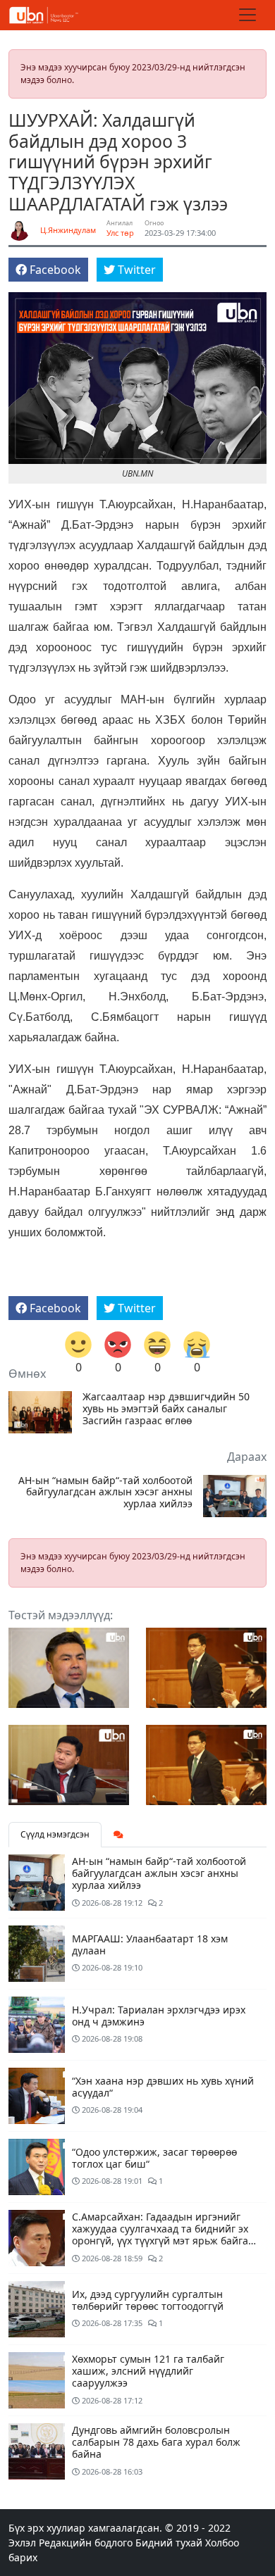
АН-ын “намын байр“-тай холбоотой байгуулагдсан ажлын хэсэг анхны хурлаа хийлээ (105, 1493)
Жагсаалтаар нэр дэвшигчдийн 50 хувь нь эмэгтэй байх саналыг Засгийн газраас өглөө (166, 1409)
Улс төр (120, 233)
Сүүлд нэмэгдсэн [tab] (55, 1834)
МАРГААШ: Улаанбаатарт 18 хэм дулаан (150, 1944)
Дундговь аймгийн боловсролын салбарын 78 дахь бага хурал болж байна (156, 2442)
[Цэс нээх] (248, 15)
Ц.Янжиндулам (68, 230)
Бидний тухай (169, 2543)
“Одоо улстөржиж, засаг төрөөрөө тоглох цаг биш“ (154, 2158)
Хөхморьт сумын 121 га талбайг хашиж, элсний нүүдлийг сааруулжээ (148, 2371)
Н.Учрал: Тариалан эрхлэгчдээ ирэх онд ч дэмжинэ (159, 2016)
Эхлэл (22, 2543)
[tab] (118, 1835)
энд (225, 1212)
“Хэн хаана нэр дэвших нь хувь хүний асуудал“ (163, 2087)
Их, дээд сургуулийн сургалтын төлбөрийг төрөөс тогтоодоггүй (148, 2300)
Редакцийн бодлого (86, 2543)
